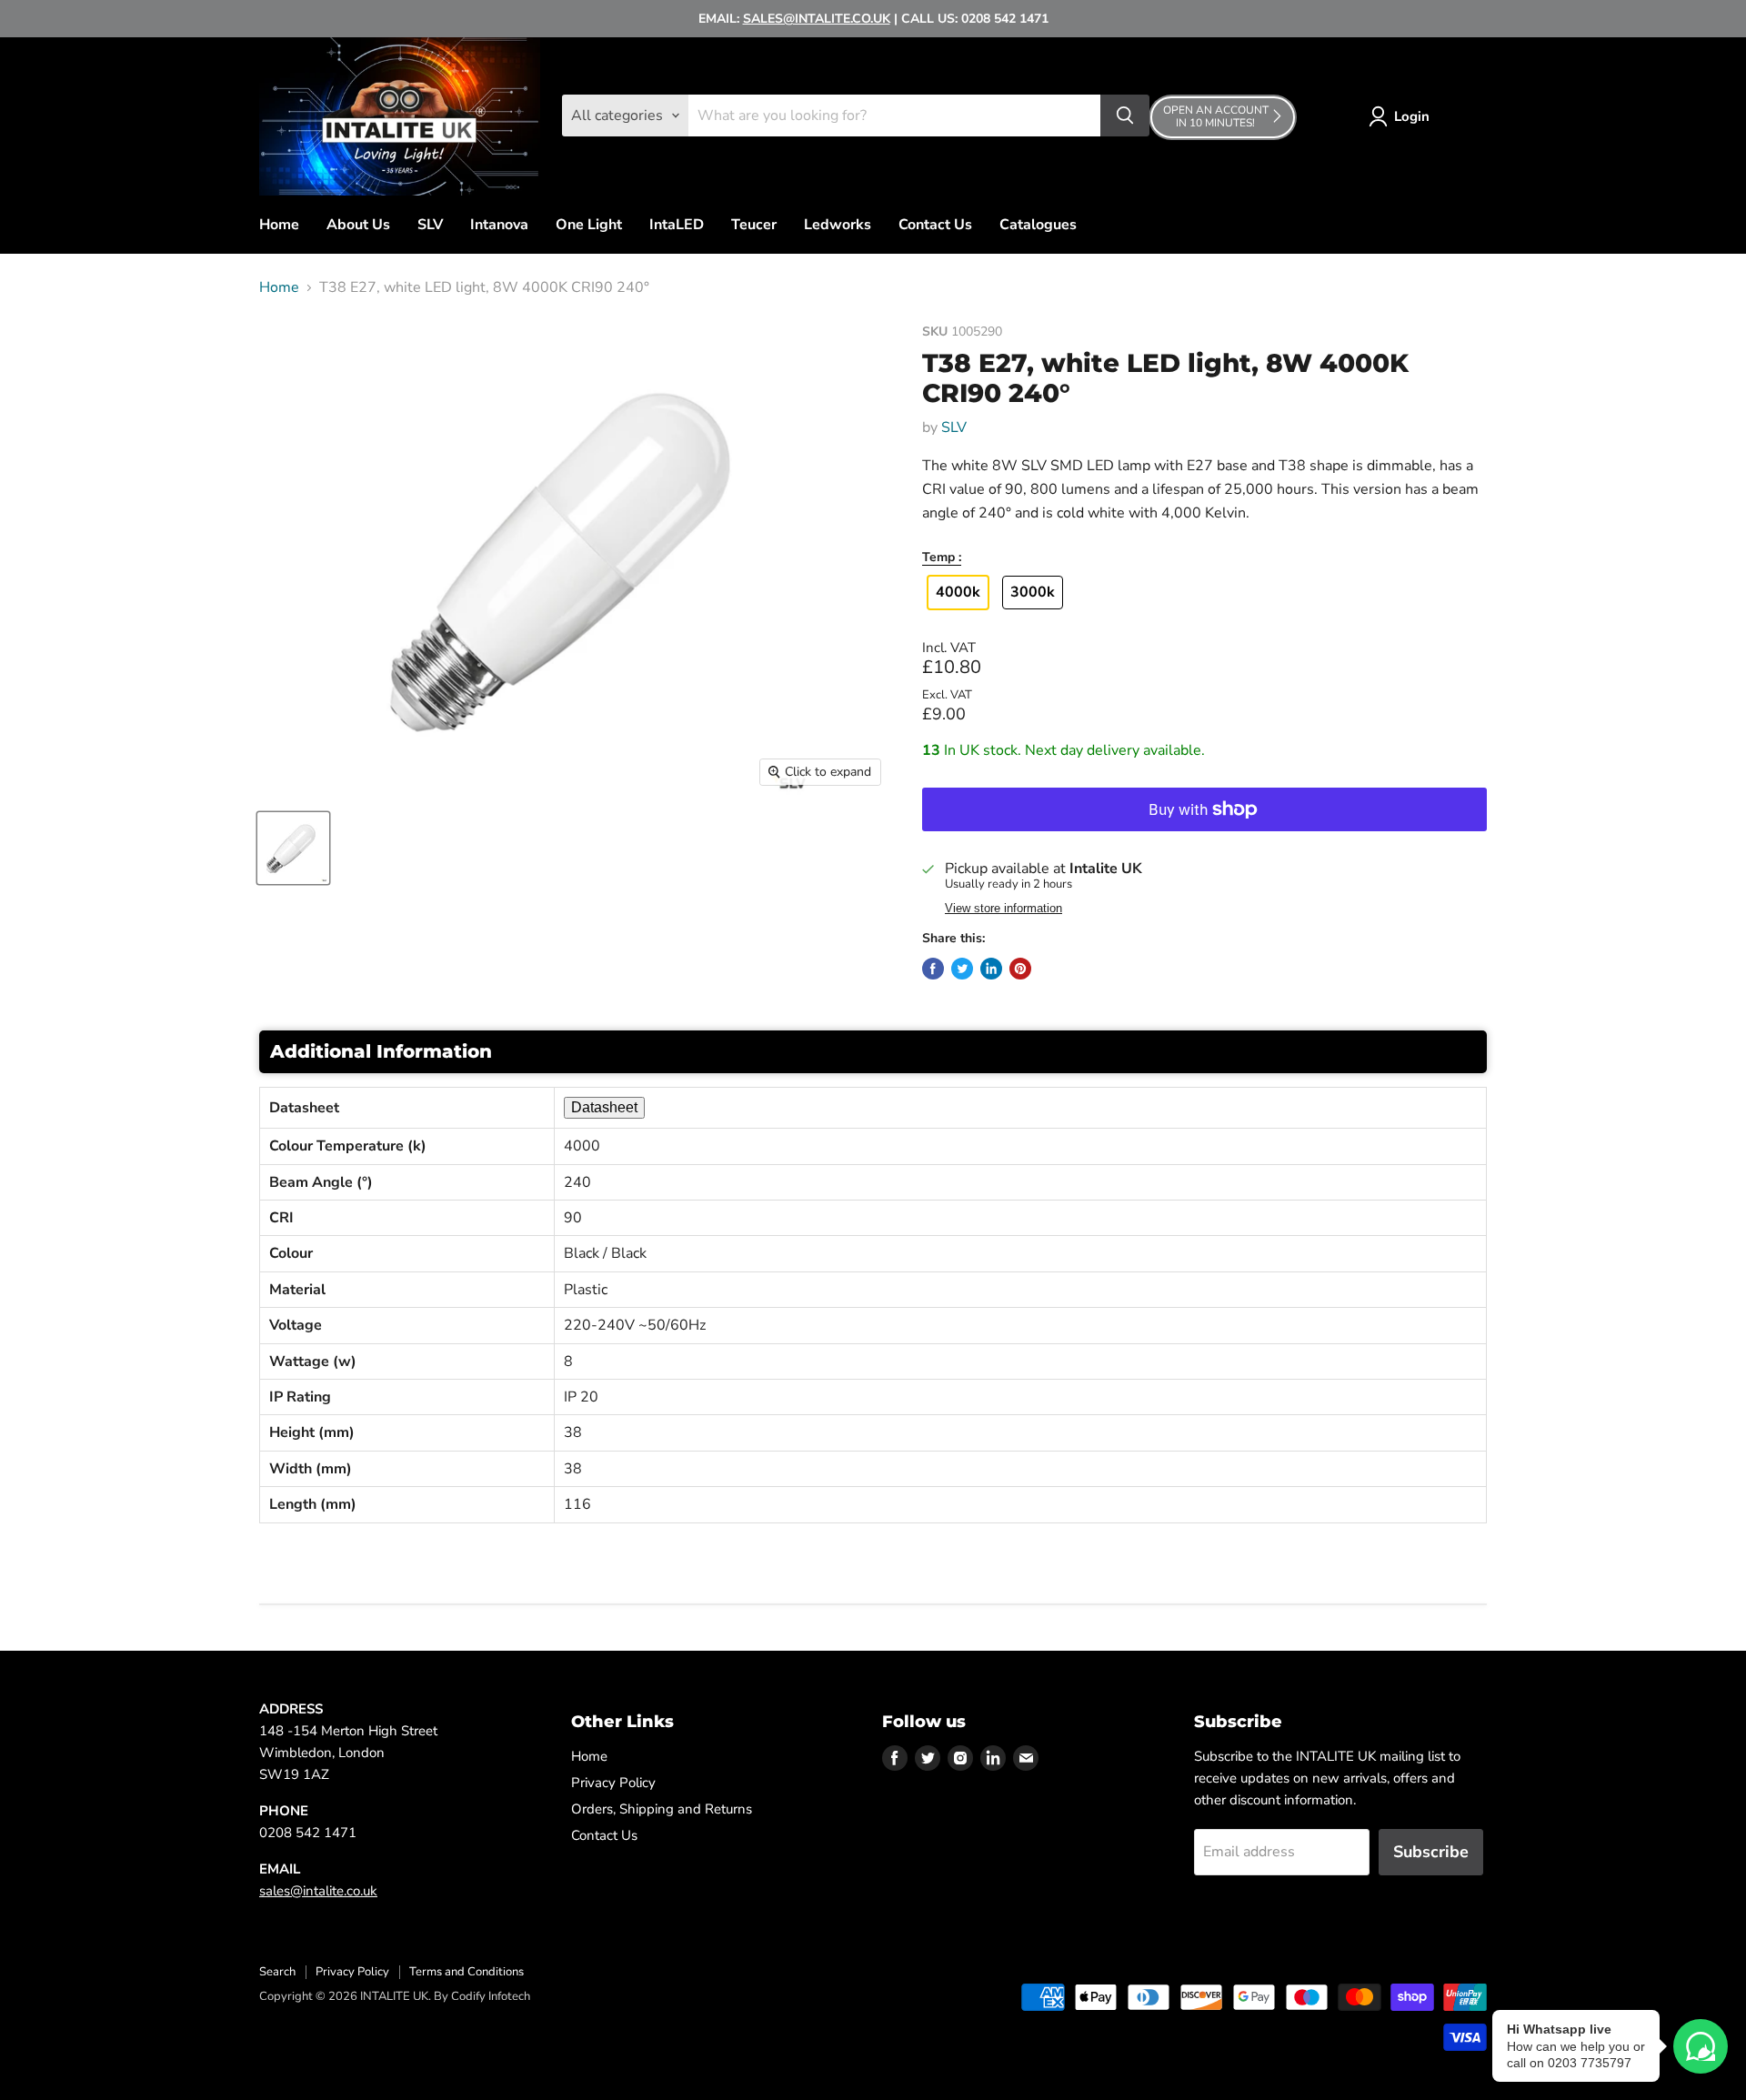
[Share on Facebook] (933, 969)
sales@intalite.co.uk (318, 1891)
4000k (958, 592)
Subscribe (1431, 1852)
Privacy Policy (613, 1783)
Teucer (754, 225)
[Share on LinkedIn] (991, 969)
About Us (358, 225)
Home (279, 225)
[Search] (1125, 116)
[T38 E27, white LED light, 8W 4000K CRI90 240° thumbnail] (293, 848)
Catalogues (1038, 225)
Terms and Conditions (467, 1972)
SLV (430, 225)
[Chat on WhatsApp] (1701, 2046)
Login (1412, 116)
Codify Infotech (491, 1996)
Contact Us (935, 225)
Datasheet (604, 1107)
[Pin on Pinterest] (1020, 969)
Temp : (942, 558)
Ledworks (838, 225)
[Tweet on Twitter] (962, 969)
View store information (1003, 909)
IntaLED (677, 225)
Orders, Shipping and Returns (662, 1809)
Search (277, 1972)
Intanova (499, 225)
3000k (1033, 592)
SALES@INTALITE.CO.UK (817, 19)
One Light (589, 225)
